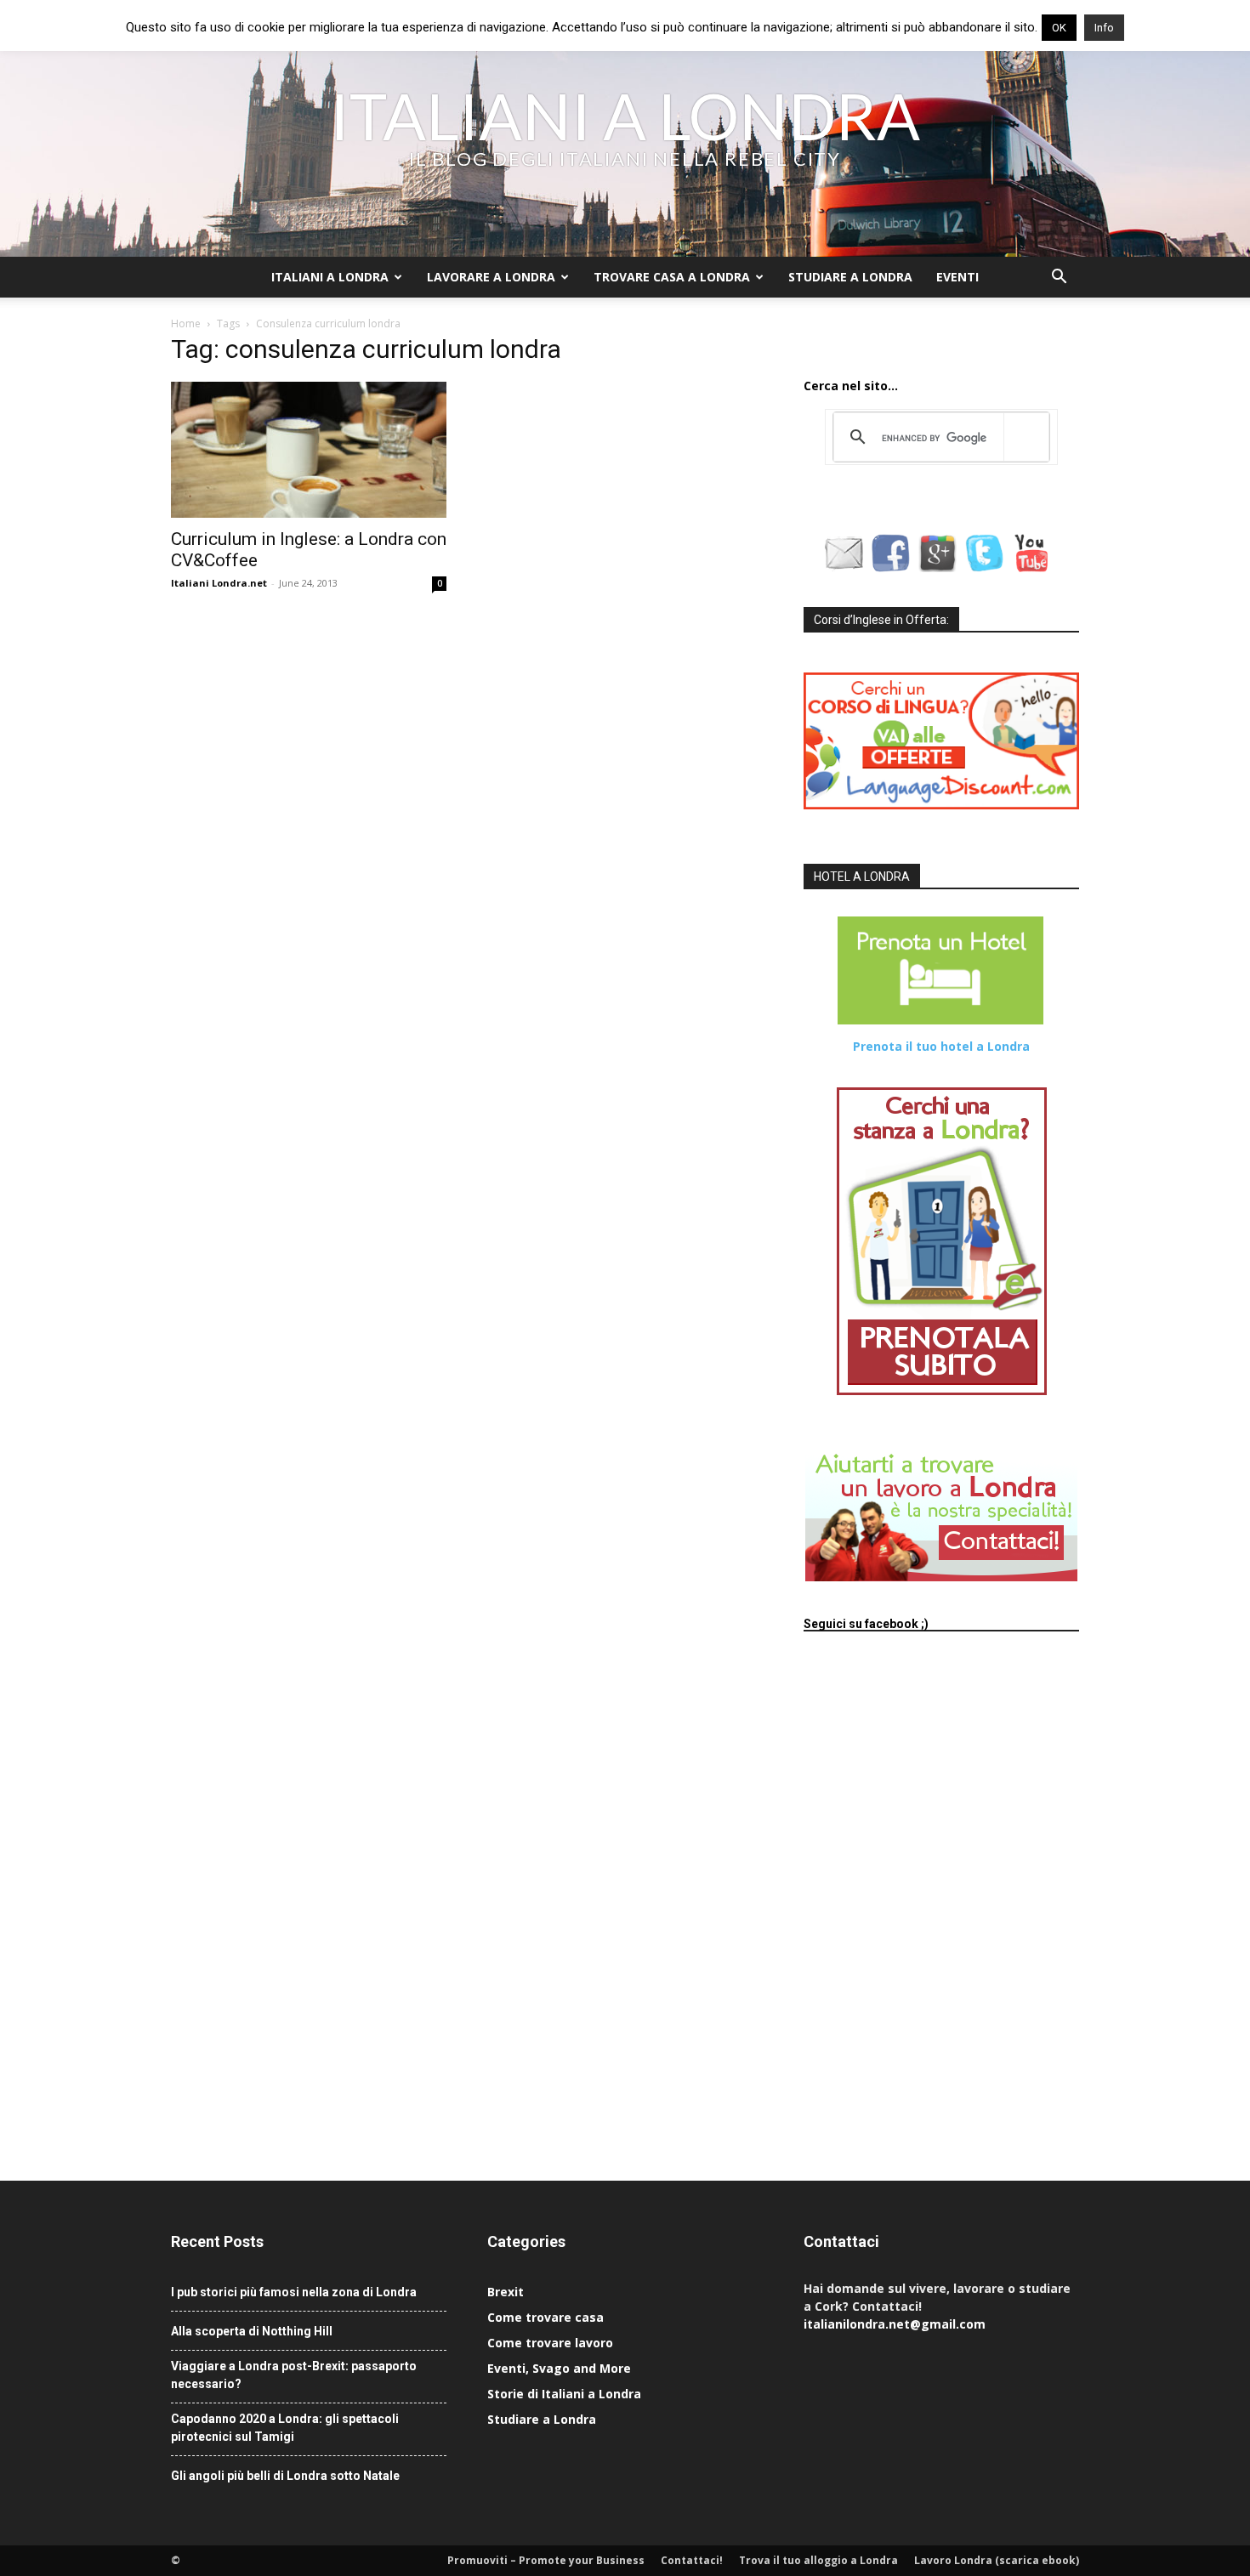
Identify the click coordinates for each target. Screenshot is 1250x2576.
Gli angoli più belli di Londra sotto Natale (285, 2476)
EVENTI (957, 277)
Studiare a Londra (850, 277)
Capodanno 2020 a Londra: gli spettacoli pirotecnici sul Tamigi (285, 2428)
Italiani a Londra (330, 277)
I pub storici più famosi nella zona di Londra (294, 2292)
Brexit (506, 2292)
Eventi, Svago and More (559, 2368)
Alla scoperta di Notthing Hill (252, 2331)
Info (1104, 28)
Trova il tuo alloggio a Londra (818, 2560)
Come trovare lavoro (550, 2343)
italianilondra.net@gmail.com (895, 2324)
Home (186, 323)
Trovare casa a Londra (672, 277)
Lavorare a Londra (491, 277)
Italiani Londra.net (219, 583)
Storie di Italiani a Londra (564, 2394)
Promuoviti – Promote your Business (546, 2560)
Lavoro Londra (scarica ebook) (997, 2560)
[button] (1059, 278)
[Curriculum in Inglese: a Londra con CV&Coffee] (309, 450)
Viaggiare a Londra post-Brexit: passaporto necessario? (294, 2375)
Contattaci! (692, 2560)
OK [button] (1059, 28)
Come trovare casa (545, 2317)
